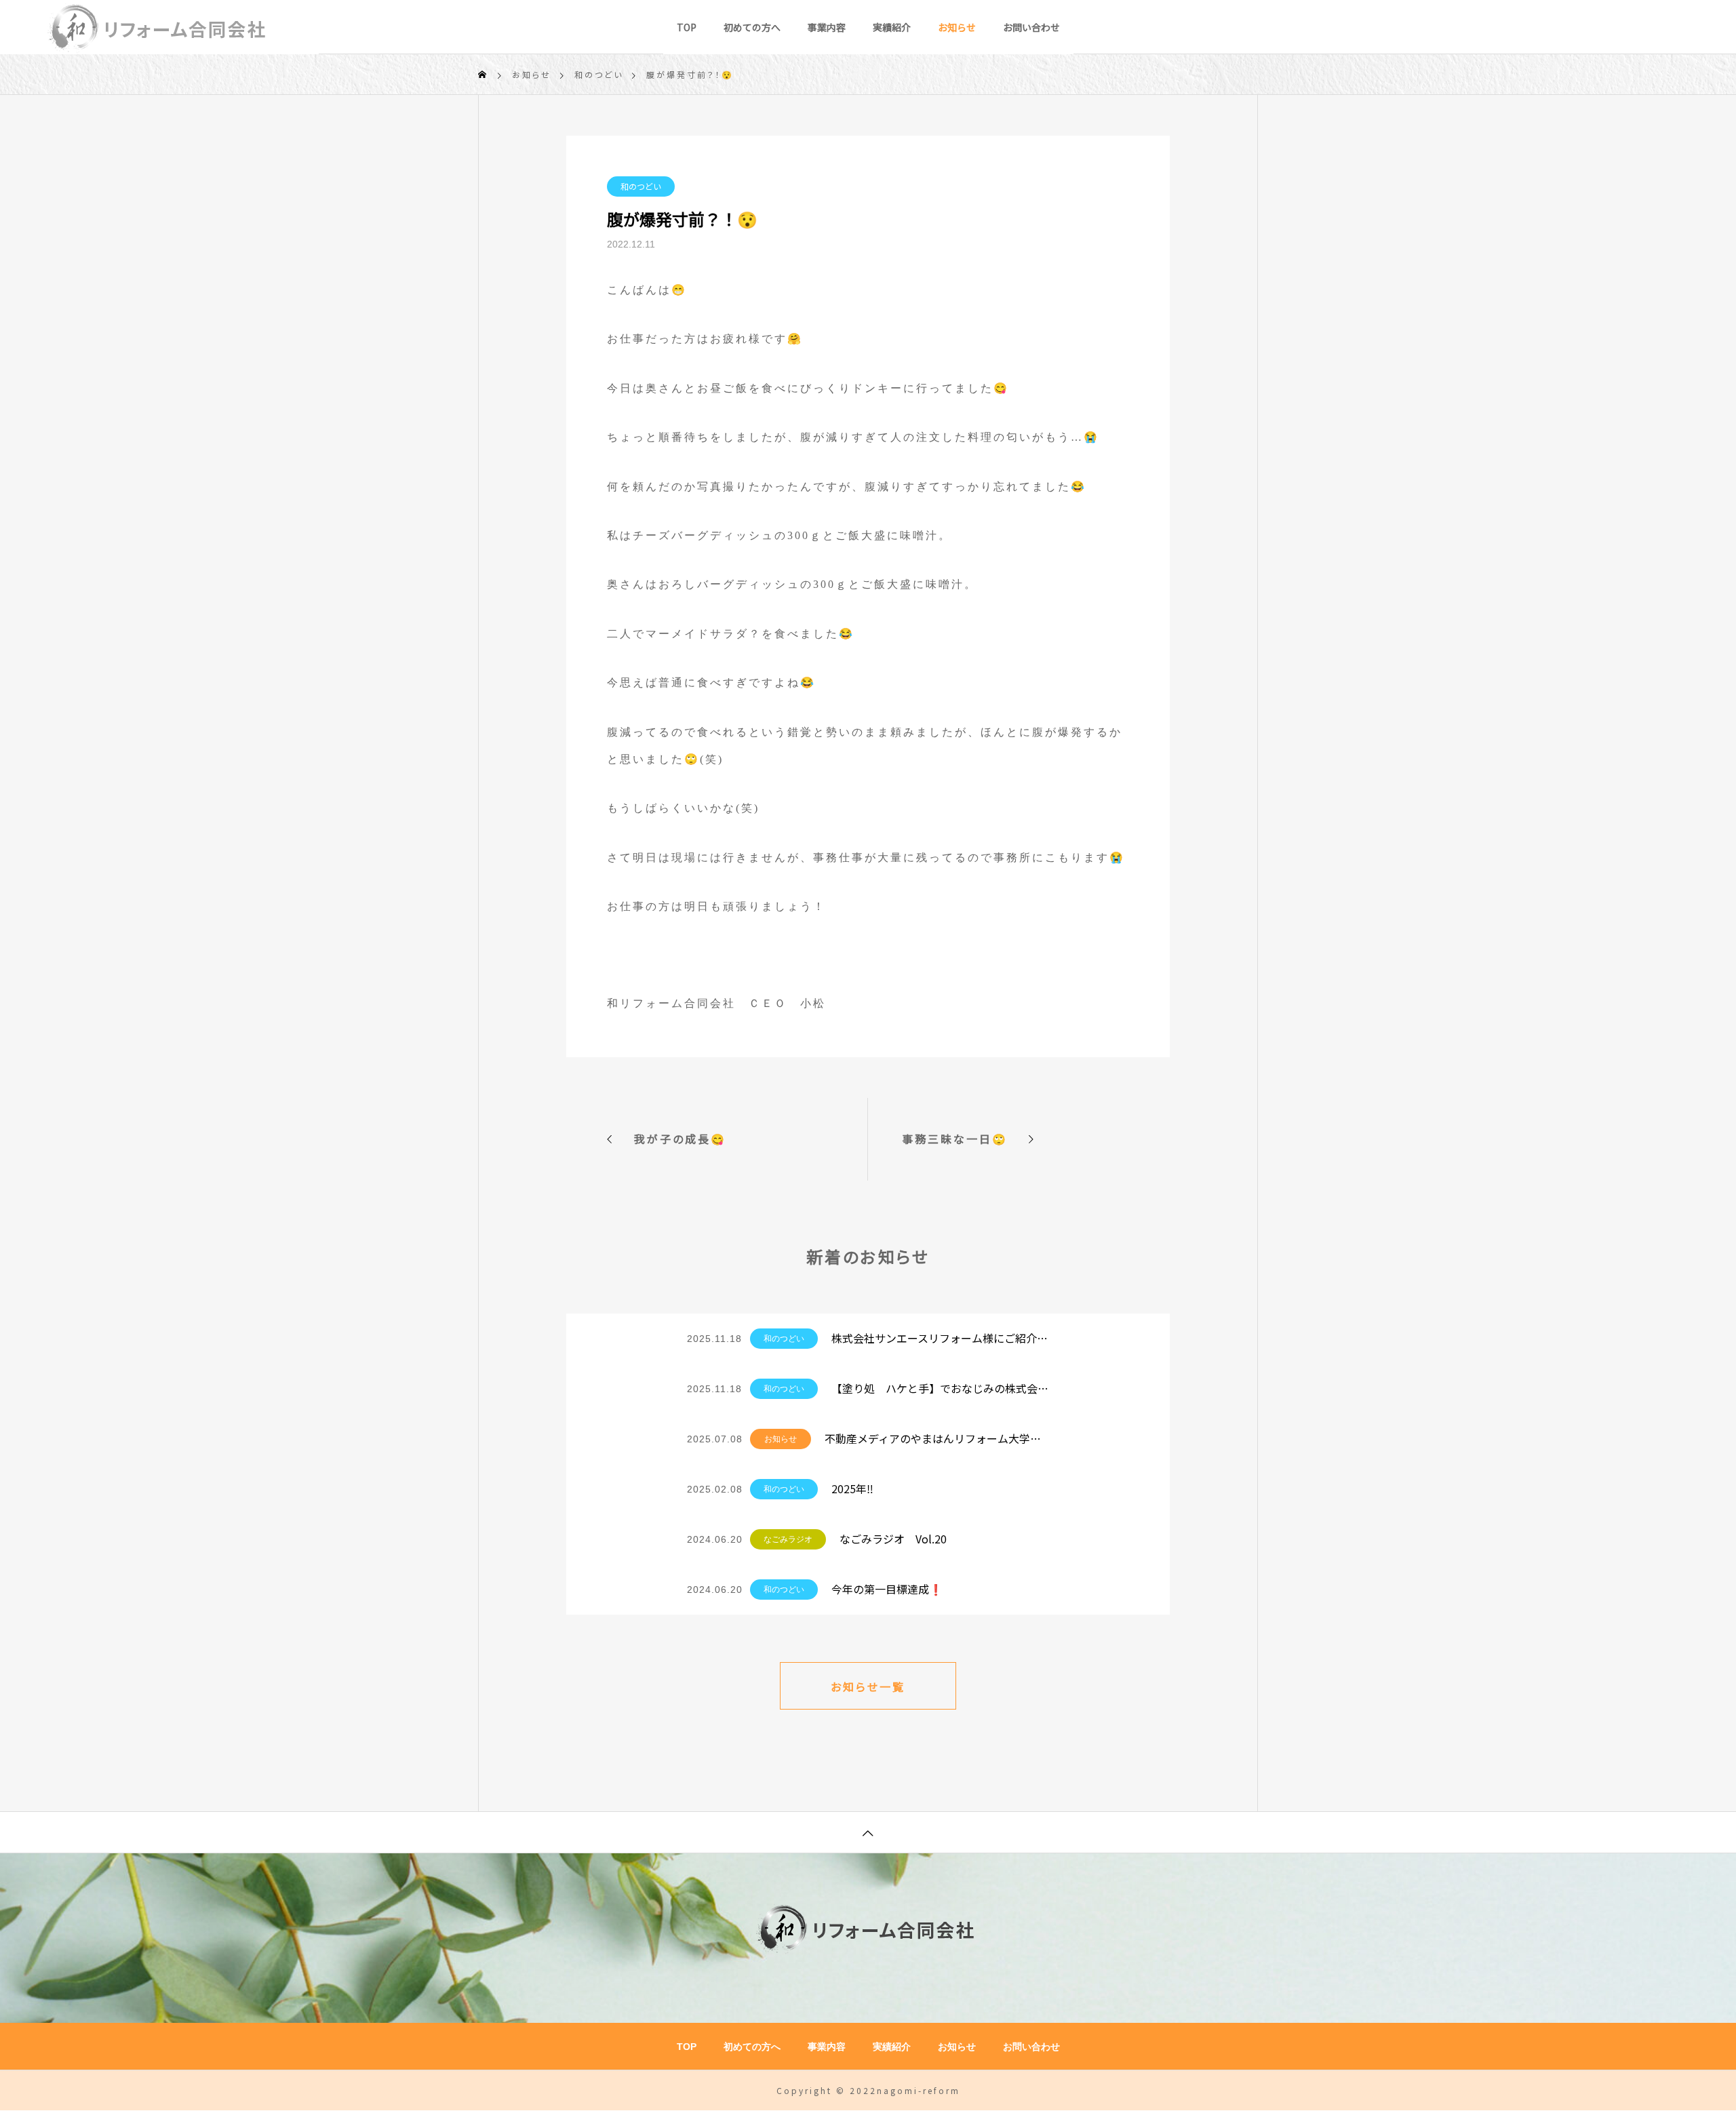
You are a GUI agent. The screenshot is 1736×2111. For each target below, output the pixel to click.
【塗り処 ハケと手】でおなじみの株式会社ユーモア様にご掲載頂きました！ (940, 1388)
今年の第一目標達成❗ (887, 1589)
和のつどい (641, 186)
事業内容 (827, 27)
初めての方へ (752, 27)
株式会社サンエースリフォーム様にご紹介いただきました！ (940, 1338)
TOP (687, 27)
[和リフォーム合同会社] (159, 27)
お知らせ (957, 27)
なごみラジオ (788, 1539)
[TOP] (868, 1832)
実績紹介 (892, 27)
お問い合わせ (1031, 27)
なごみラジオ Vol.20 (893, 1539)
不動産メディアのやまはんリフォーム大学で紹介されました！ (937, 1438)
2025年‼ (852, 1488)
